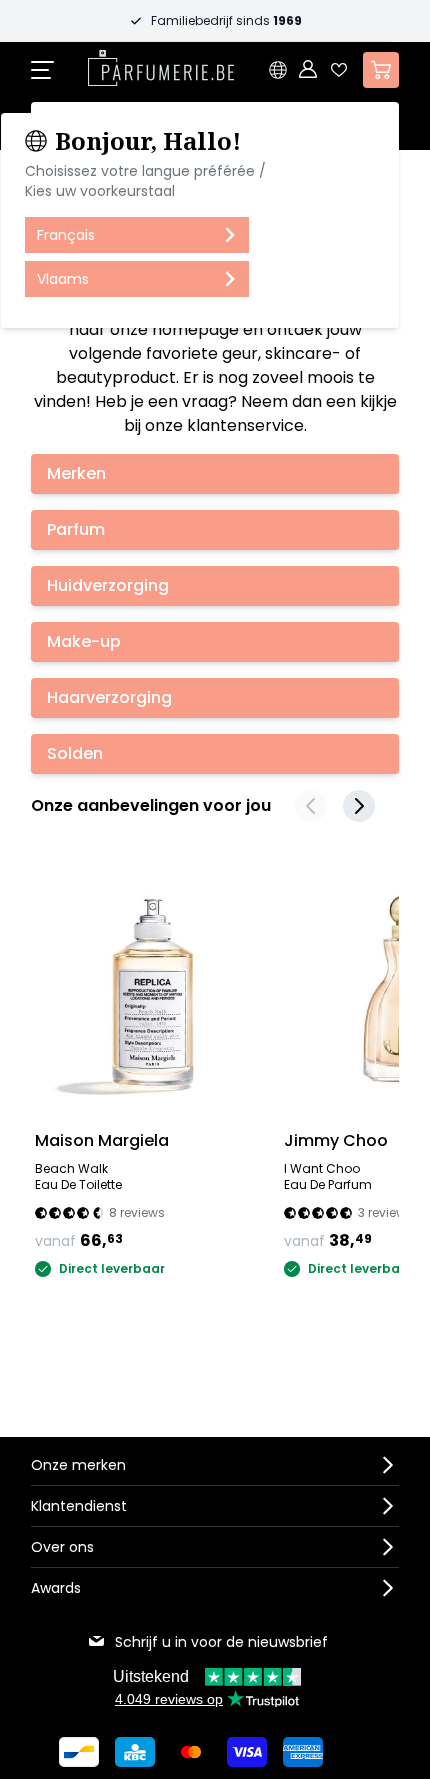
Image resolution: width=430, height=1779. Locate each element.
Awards (56, 1588)
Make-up (84, 641)
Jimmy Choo (336, 1140)
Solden (75, 753)
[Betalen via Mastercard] (191, 1752)
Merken (76, 473)
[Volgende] (359, 806)
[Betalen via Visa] (247, 1752)
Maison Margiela (102, 1140)
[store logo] (161, 68)
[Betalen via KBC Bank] (135, 1752)
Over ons (62, 1547)
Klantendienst (79, 1506)
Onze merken (78, 1465)
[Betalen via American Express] (303, 1752)
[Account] (309, 70)
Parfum (76, 529)
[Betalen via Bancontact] (79, 1752)
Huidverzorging (108, 585)
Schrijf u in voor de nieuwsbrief (221, 1642)
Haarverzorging (109, 697)
